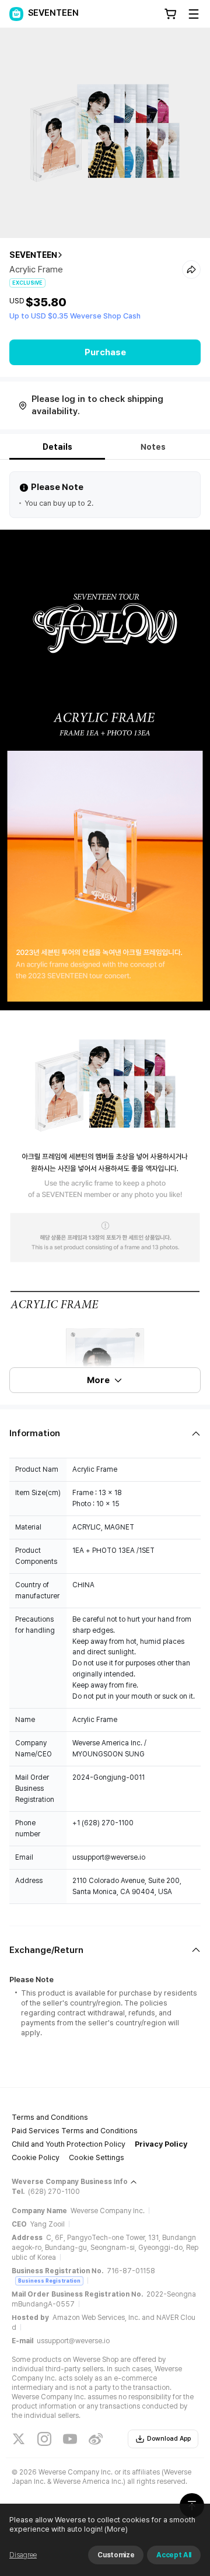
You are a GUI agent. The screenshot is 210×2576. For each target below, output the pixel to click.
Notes (153, 447)
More (98, 1380)
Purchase (105, 352)
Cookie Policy (36, 2157)
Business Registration (49, 2281)
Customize (116, 2555)
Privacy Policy (161, 2144)
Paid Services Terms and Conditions (75, 2131)
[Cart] (170, 14)
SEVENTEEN (33, 255)
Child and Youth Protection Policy (69, 2144)
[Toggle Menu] (194, 14)
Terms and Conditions (50, 2117)
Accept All (174, 2555)
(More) (116, 2529)
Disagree (23, 2555)
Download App (169, 2439)
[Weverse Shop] (16, 14)
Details (57, 447)
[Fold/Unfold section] (105, 1434)
